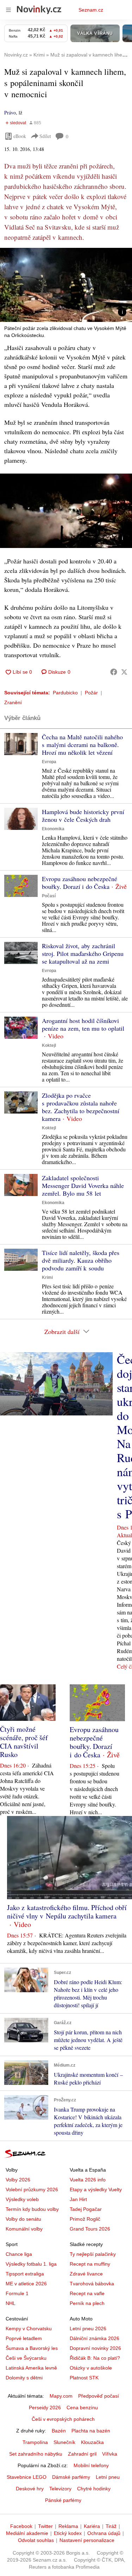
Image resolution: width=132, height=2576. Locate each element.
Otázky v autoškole (91, 2368)
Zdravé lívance (86, 2274)
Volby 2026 (18, 2180)
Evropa (49, 762)
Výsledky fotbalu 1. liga (31, 2264)
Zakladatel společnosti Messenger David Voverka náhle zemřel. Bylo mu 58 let (83, 1185)
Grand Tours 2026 (90, 2229)
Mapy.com (61, 2396)
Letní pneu (108, 2477)
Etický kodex (68, 2533)
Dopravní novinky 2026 (95, 2348)
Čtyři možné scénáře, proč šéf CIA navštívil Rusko (24, 1742)
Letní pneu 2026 (88, 2329)
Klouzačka (92, 2442)
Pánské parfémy (63, 2500)
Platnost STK (84, 2378)
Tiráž (111, 2526)
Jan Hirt (78, 2199)
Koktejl (49, 1045)
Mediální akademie (27, 2533)
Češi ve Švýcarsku (26, 2358)
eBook (20, 136)
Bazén (59, 2431)
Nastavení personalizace (87, 2540)
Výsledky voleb (22, 2199)
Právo (10, 113)
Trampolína (35, 2442)
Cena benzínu (82, 2407)
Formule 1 (17, 2293)
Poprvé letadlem (24, 2338)
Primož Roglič (85, 2219)
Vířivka (110, 2454)
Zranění (13, 702)
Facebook (21, 2526)
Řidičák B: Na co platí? (95, 2358)
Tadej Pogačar (86, 2209)
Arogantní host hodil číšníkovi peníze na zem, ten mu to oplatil (83, 1024)
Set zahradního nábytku (36, 2454)
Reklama (68, 2526)
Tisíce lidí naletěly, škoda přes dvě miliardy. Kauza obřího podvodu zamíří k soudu (81, 1260)
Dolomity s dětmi (24, 2378)
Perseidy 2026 (45, 2407)
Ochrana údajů (104, 2533)
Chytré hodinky (94, 2489)
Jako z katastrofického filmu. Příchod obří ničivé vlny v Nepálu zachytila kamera (67, 1912)
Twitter (45, 2526)
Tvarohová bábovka (92, 2284)
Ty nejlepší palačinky (93, 2254)
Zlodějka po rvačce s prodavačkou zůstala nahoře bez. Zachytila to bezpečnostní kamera (81, 1107)
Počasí (49, 896)
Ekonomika (53, 829)
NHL (11, 2303)
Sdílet (45, 136)
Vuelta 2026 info (88, 2180)
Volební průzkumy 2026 (32, 2189)
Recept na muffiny (90, 2264)
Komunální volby (24, 2229)
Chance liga (19, 2254)
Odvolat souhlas (36, 2540)
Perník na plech (87, 2303)
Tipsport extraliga (25, 2274)
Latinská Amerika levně (31, 2368)
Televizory (60, 2489)
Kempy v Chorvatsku (29, 2329)
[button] (66, 285)
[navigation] (8, 10)
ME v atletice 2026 (26, 2284)
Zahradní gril (82, 2454)
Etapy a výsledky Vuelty (96, 2189)
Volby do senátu (23, 2219)
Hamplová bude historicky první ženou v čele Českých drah (83, 815)
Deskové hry (30, 2489)
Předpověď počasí (99, 2396)
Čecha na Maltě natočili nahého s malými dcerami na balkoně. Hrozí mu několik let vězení (82, 745)
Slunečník (64, 2442)
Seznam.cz (91, 10)
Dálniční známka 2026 (95, 2338)
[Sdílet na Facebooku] (114, 672)
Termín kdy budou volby (32, 2209)
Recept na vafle (87, 2293)
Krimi (47, 1277)
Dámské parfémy (71, 2477)
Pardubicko (65, 693)
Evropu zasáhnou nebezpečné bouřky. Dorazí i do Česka (80, 883)
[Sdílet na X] (124, 672)
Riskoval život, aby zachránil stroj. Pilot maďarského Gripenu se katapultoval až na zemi (83, 953)
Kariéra (92, 2526)
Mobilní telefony (91, 2465)
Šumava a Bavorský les (32, 2348)
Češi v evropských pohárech (63, 2419)
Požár (91, 693)
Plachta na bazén (91, 2431)
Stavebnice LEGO (27, 2477)
